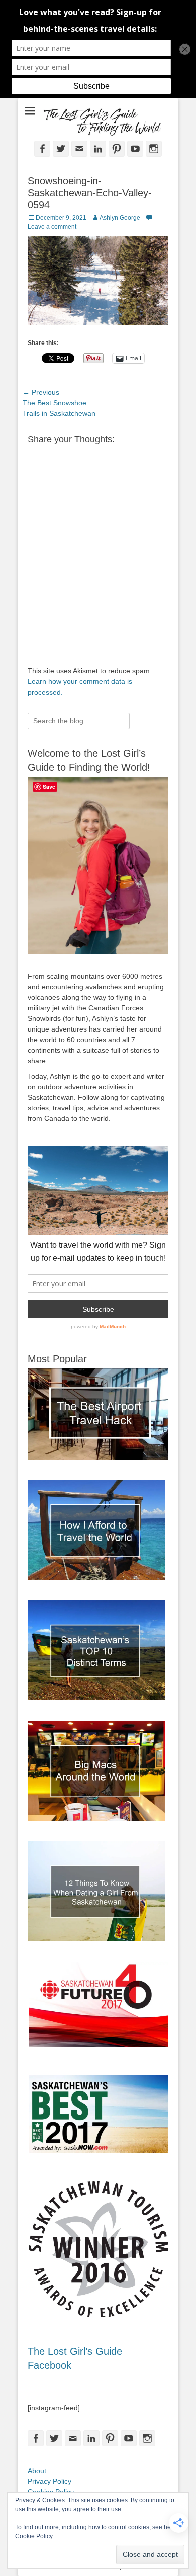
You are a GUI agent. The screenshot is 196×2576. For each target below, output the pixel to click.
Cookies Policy (51, 2492)
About (37, 2471)
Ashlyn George (120, 218)
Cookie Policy (34, 2536)
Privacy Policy (50, 2481)
